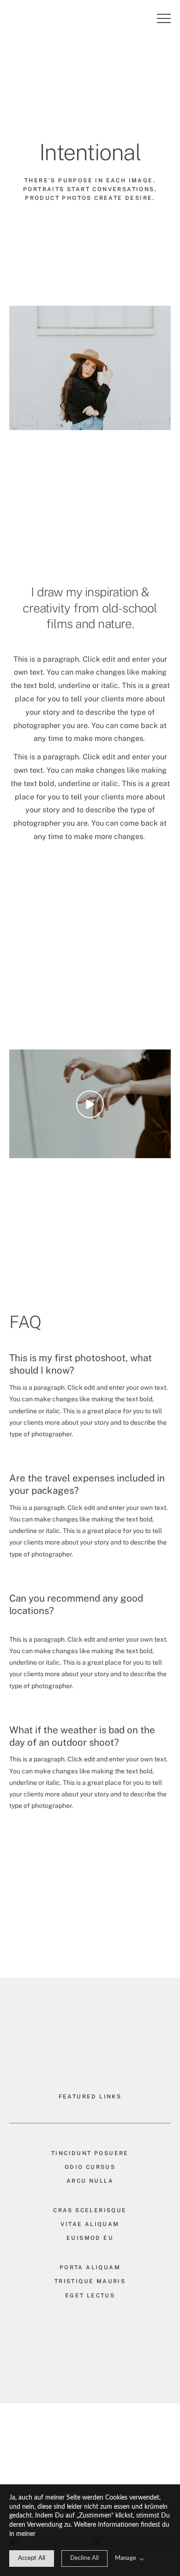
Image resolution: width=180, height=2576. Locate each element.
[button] (164, 18)
